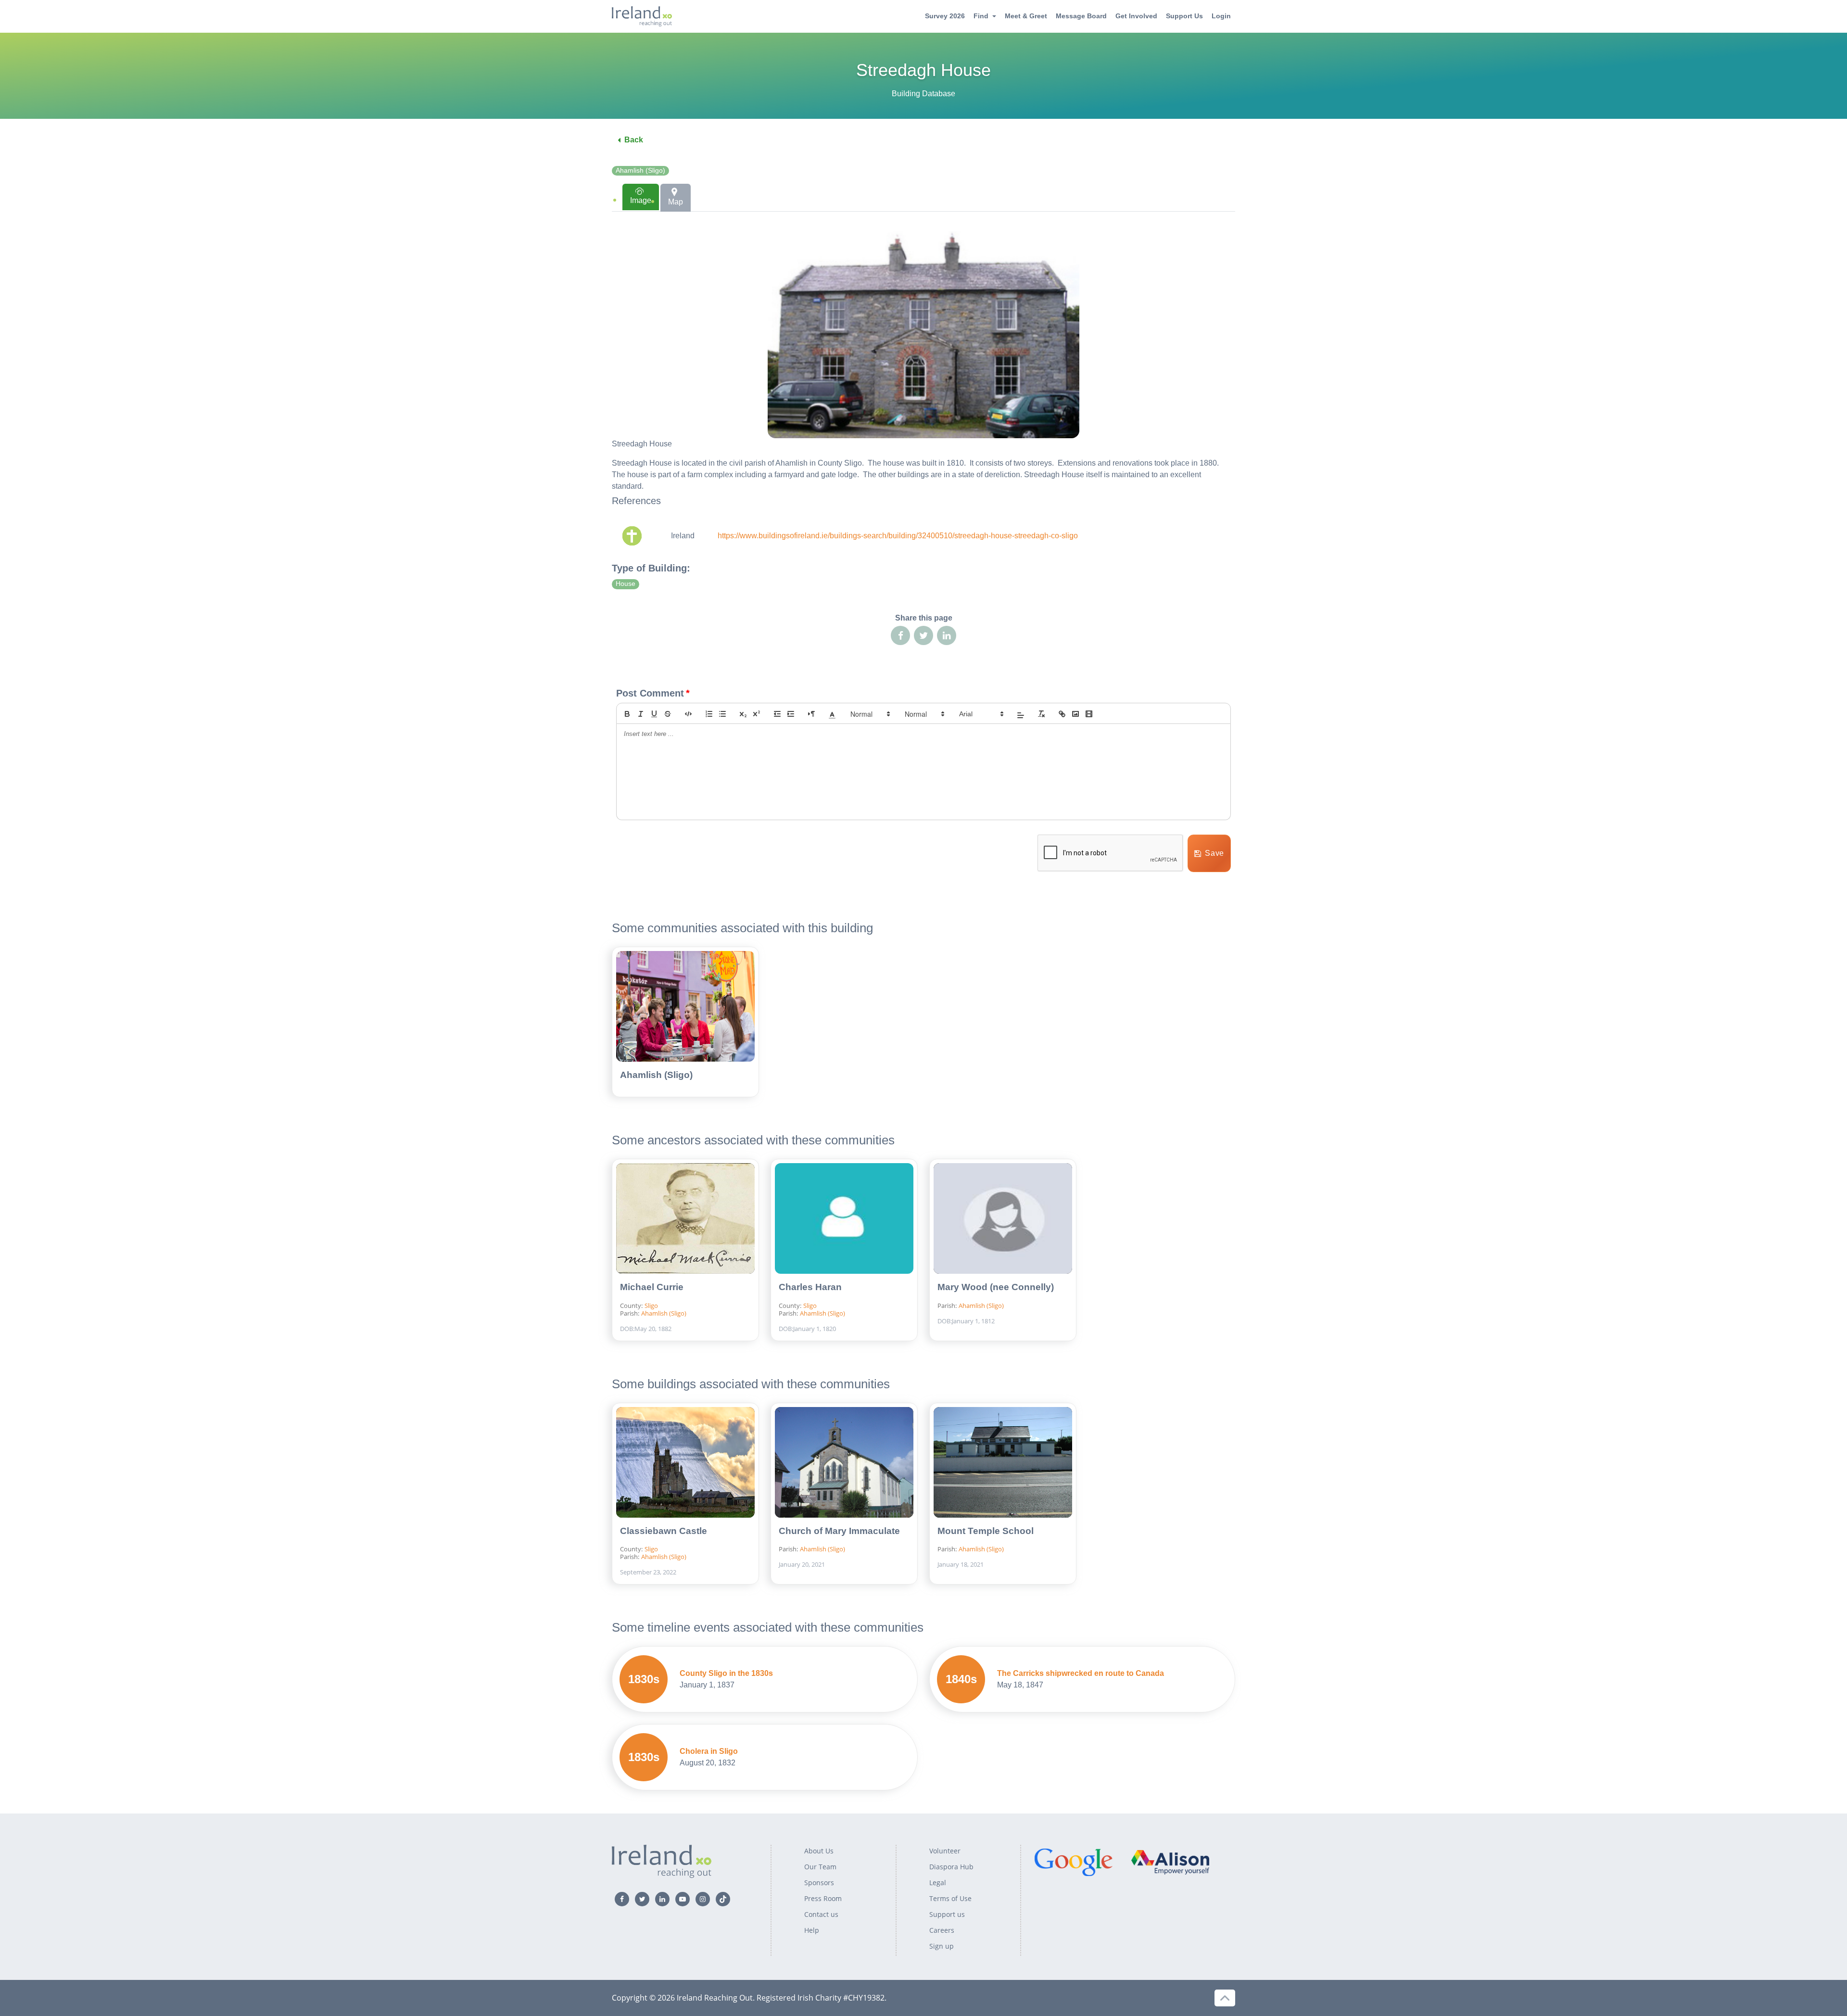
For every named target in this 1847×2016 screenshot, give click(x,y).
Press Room (823, 1898)
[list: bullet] (722, 714)
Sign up (942, 1946)
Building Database (923, 94)
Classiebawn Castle (664, 1531)
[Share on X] (923, 635)
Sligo (651, 1306)
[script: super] (757, 714)
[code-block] (688, 714)
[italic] (641, 714)
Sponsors (819, 1883)
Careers (942, 1930)
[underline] (654, 714)
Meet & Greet (1026, 16)
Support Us (1184, 16)
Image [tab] (641, 200)
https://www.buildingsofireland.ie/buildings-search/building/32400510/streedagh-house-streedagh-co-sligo (898, 536)
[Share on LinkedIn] (947, 635)
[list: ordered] (709, 714)
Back (634, 140)
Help (812, 1930)
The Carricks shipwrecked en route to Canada (1081, 1673)
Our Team (820, 1867)
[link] (1062, 714)
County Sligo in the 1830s (726, 1673)
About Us (819, 1851)
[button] (832, 714)
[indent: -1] (777, 714)
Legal (938, 1883)
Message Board (1081, 16)
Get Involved (1136, 16)
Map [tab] (676, 202)
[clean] (1041, 714)
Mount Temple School (986, 1531)
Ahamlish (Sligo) (640, 171)
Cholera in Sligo (709, 1751)
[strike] (668, 714)
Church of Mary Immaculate (839, 1531)
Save (1214, 853)
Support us (947, 1914)
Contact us (821, 1914)
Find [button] (981, 16)
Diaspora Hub (951, 1867)
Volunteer (945, 1851)
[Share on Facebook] (900, 635)
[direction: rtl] (811, 714)
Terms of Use (950, 1898)
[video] (1089, 714)
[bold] (627, 714)
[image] (1075, 714)
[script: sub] (743, 714)
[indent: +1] (791, 714)
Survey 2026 (945, 16)
